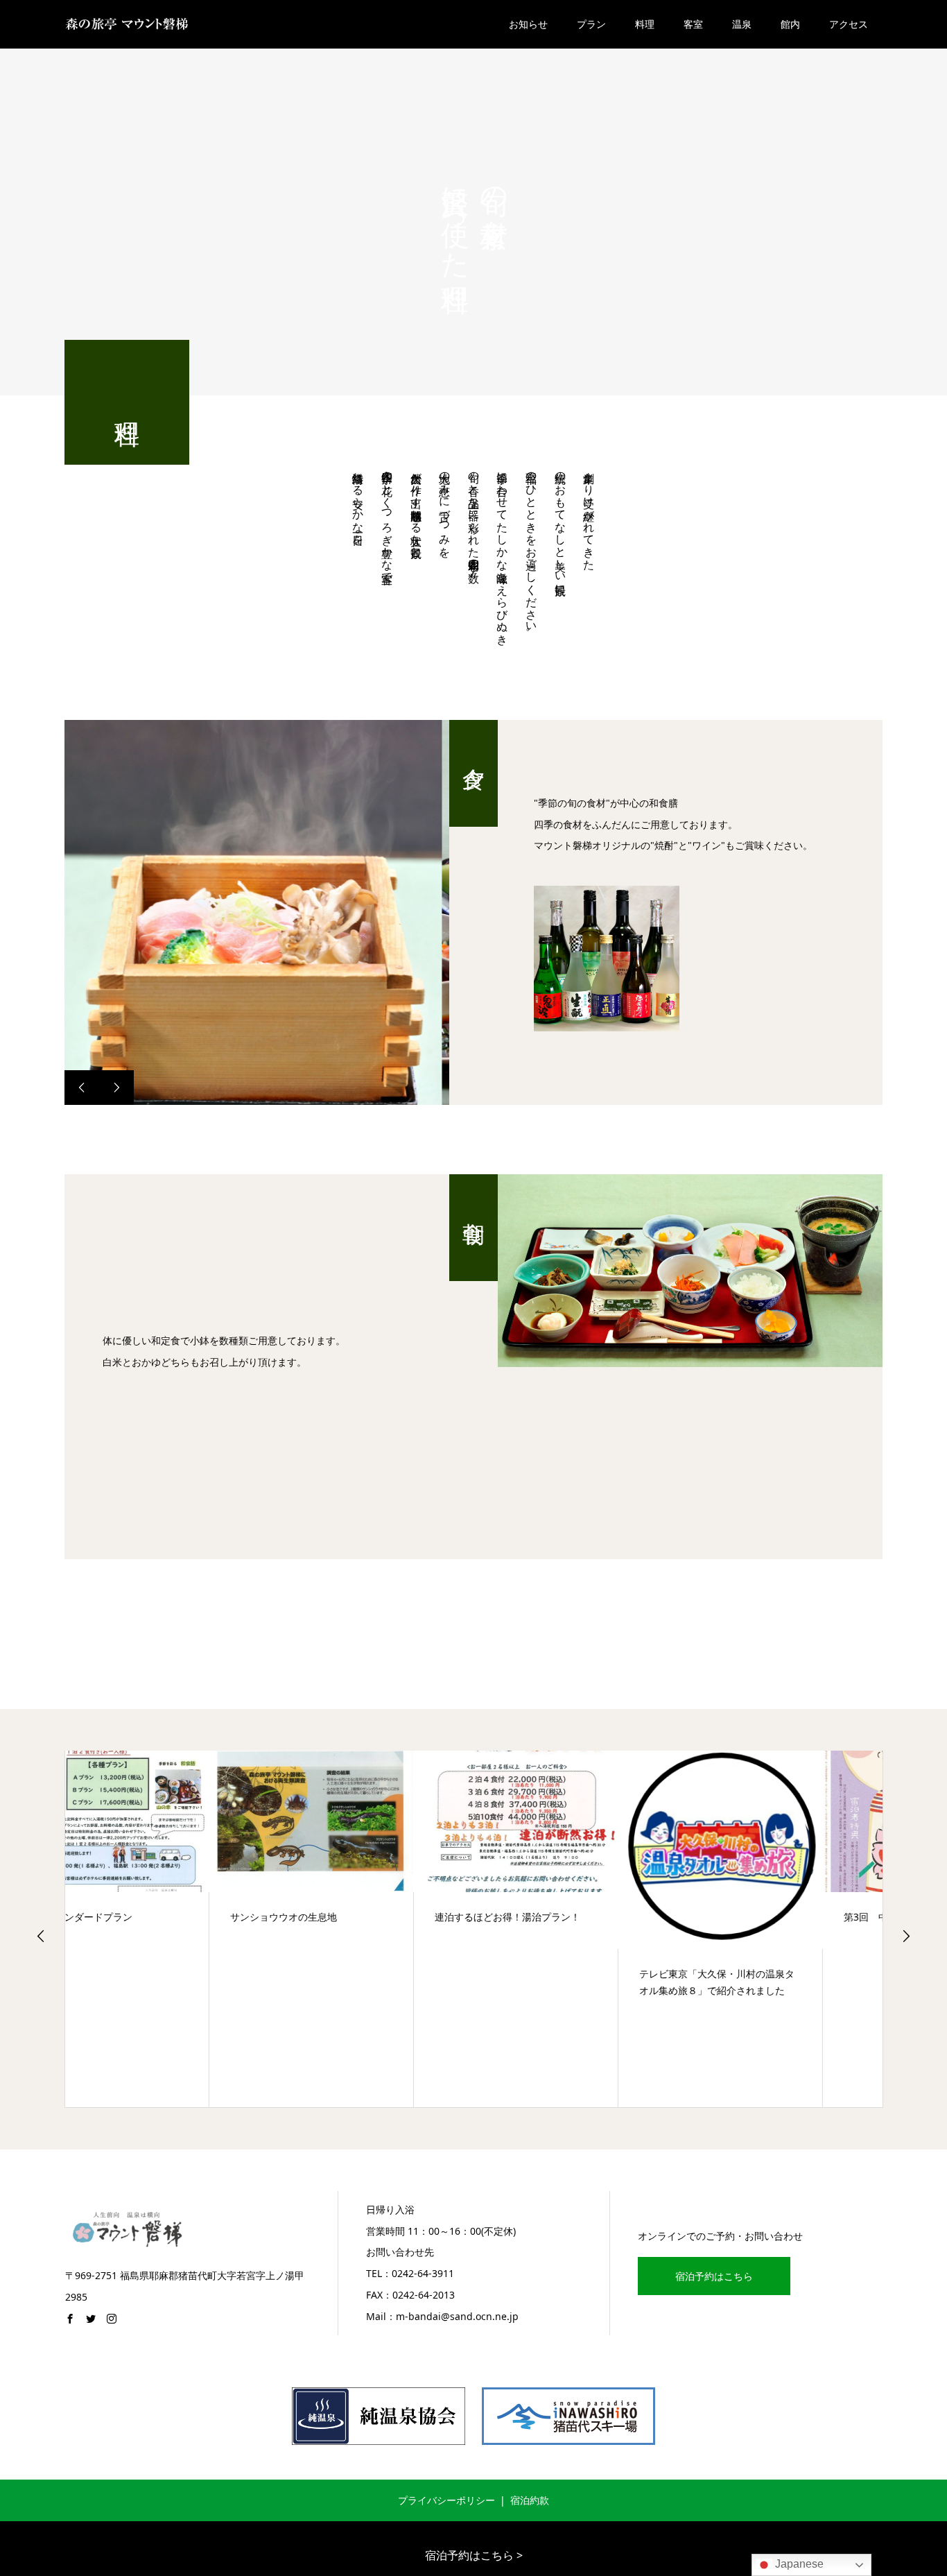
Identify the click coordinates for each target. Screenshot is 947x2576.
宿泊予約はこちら (714, 2276)
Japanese (798, 2564)
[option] (257, 912)
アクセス (849, 24)
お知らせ (528, 24)
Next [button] (906, 1936)
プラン (591, 24)
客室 (693, 24)
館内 (790, 24)
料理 (645, 24)
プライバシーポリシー (446, 2500)
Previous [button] (41, 1936)
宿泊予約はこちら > (474, 2555)
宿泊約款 (530, 2500)
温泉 (742, 24)
